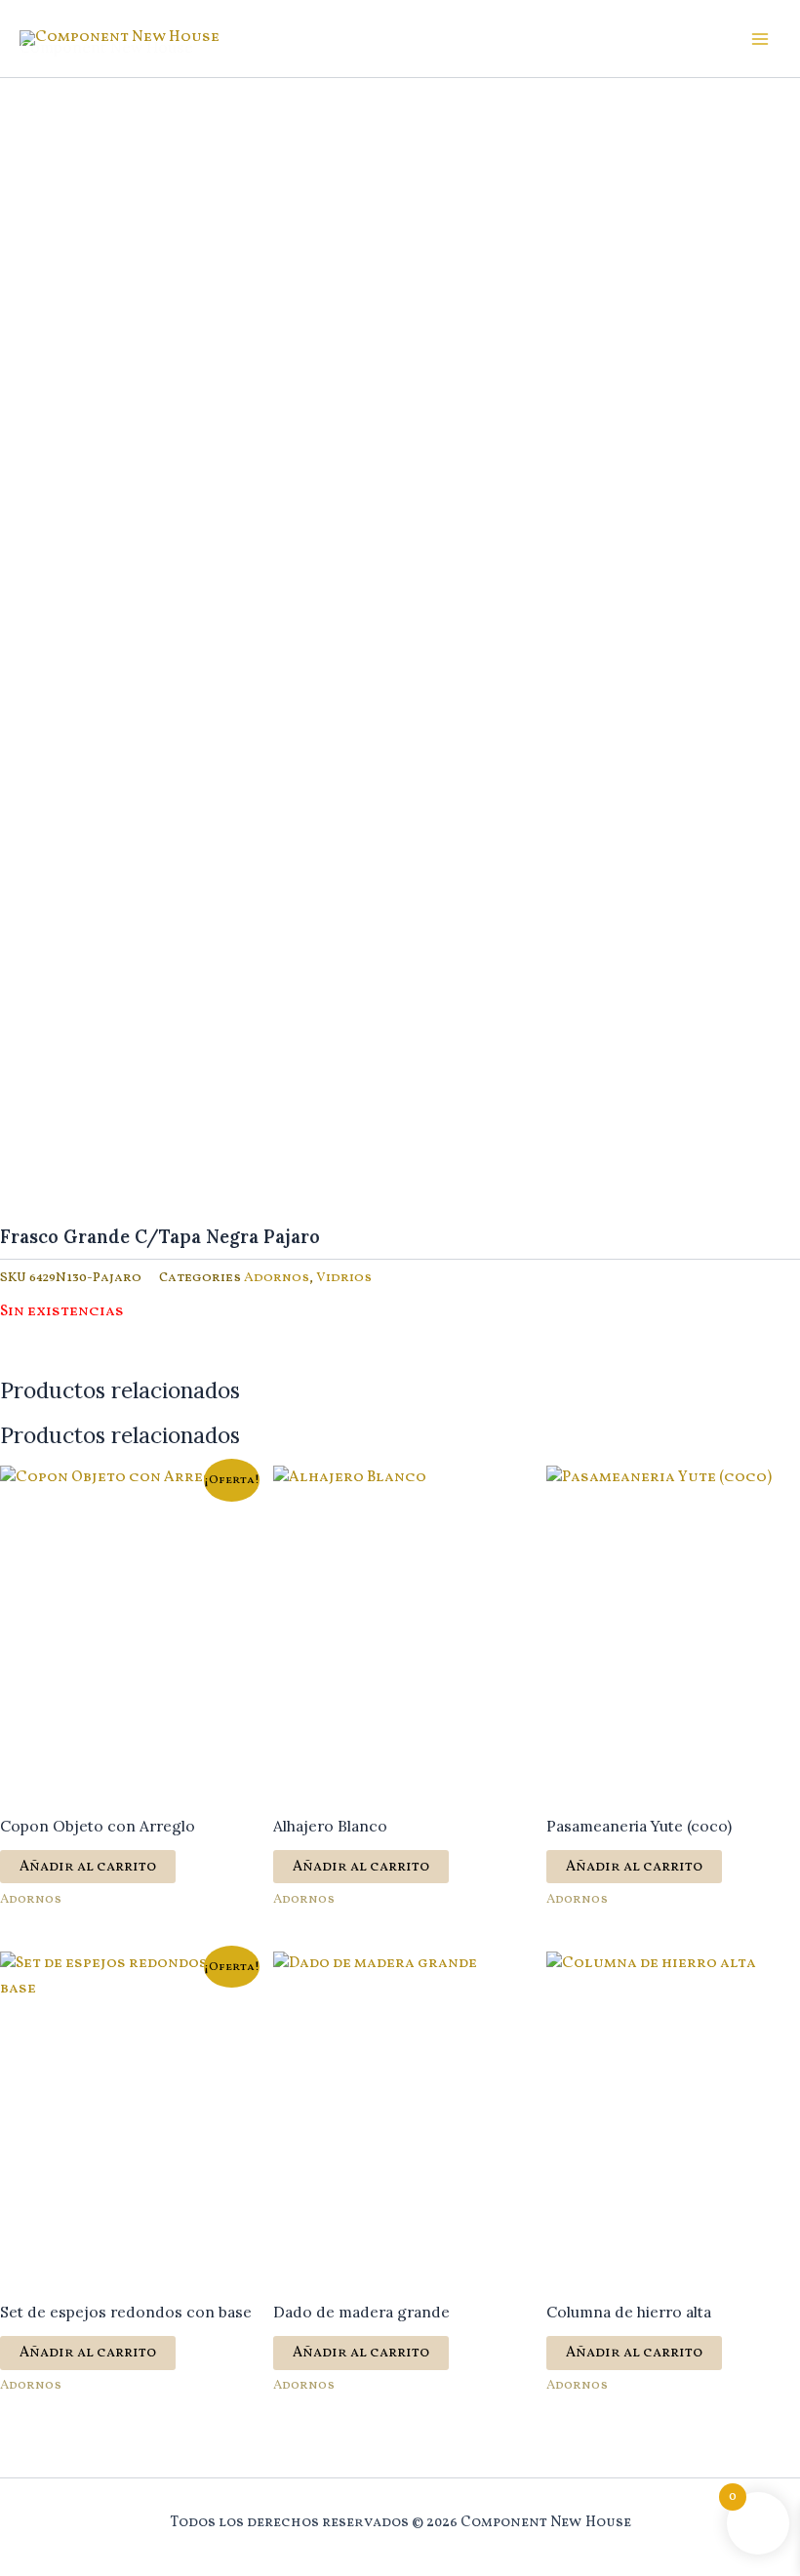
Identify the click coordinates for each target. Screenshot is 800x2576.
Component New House (106, 47)
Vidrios (344, 1278)
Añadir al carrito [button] (88, 1867)
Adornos (277, 1278)
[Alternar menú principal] (760, 39)
